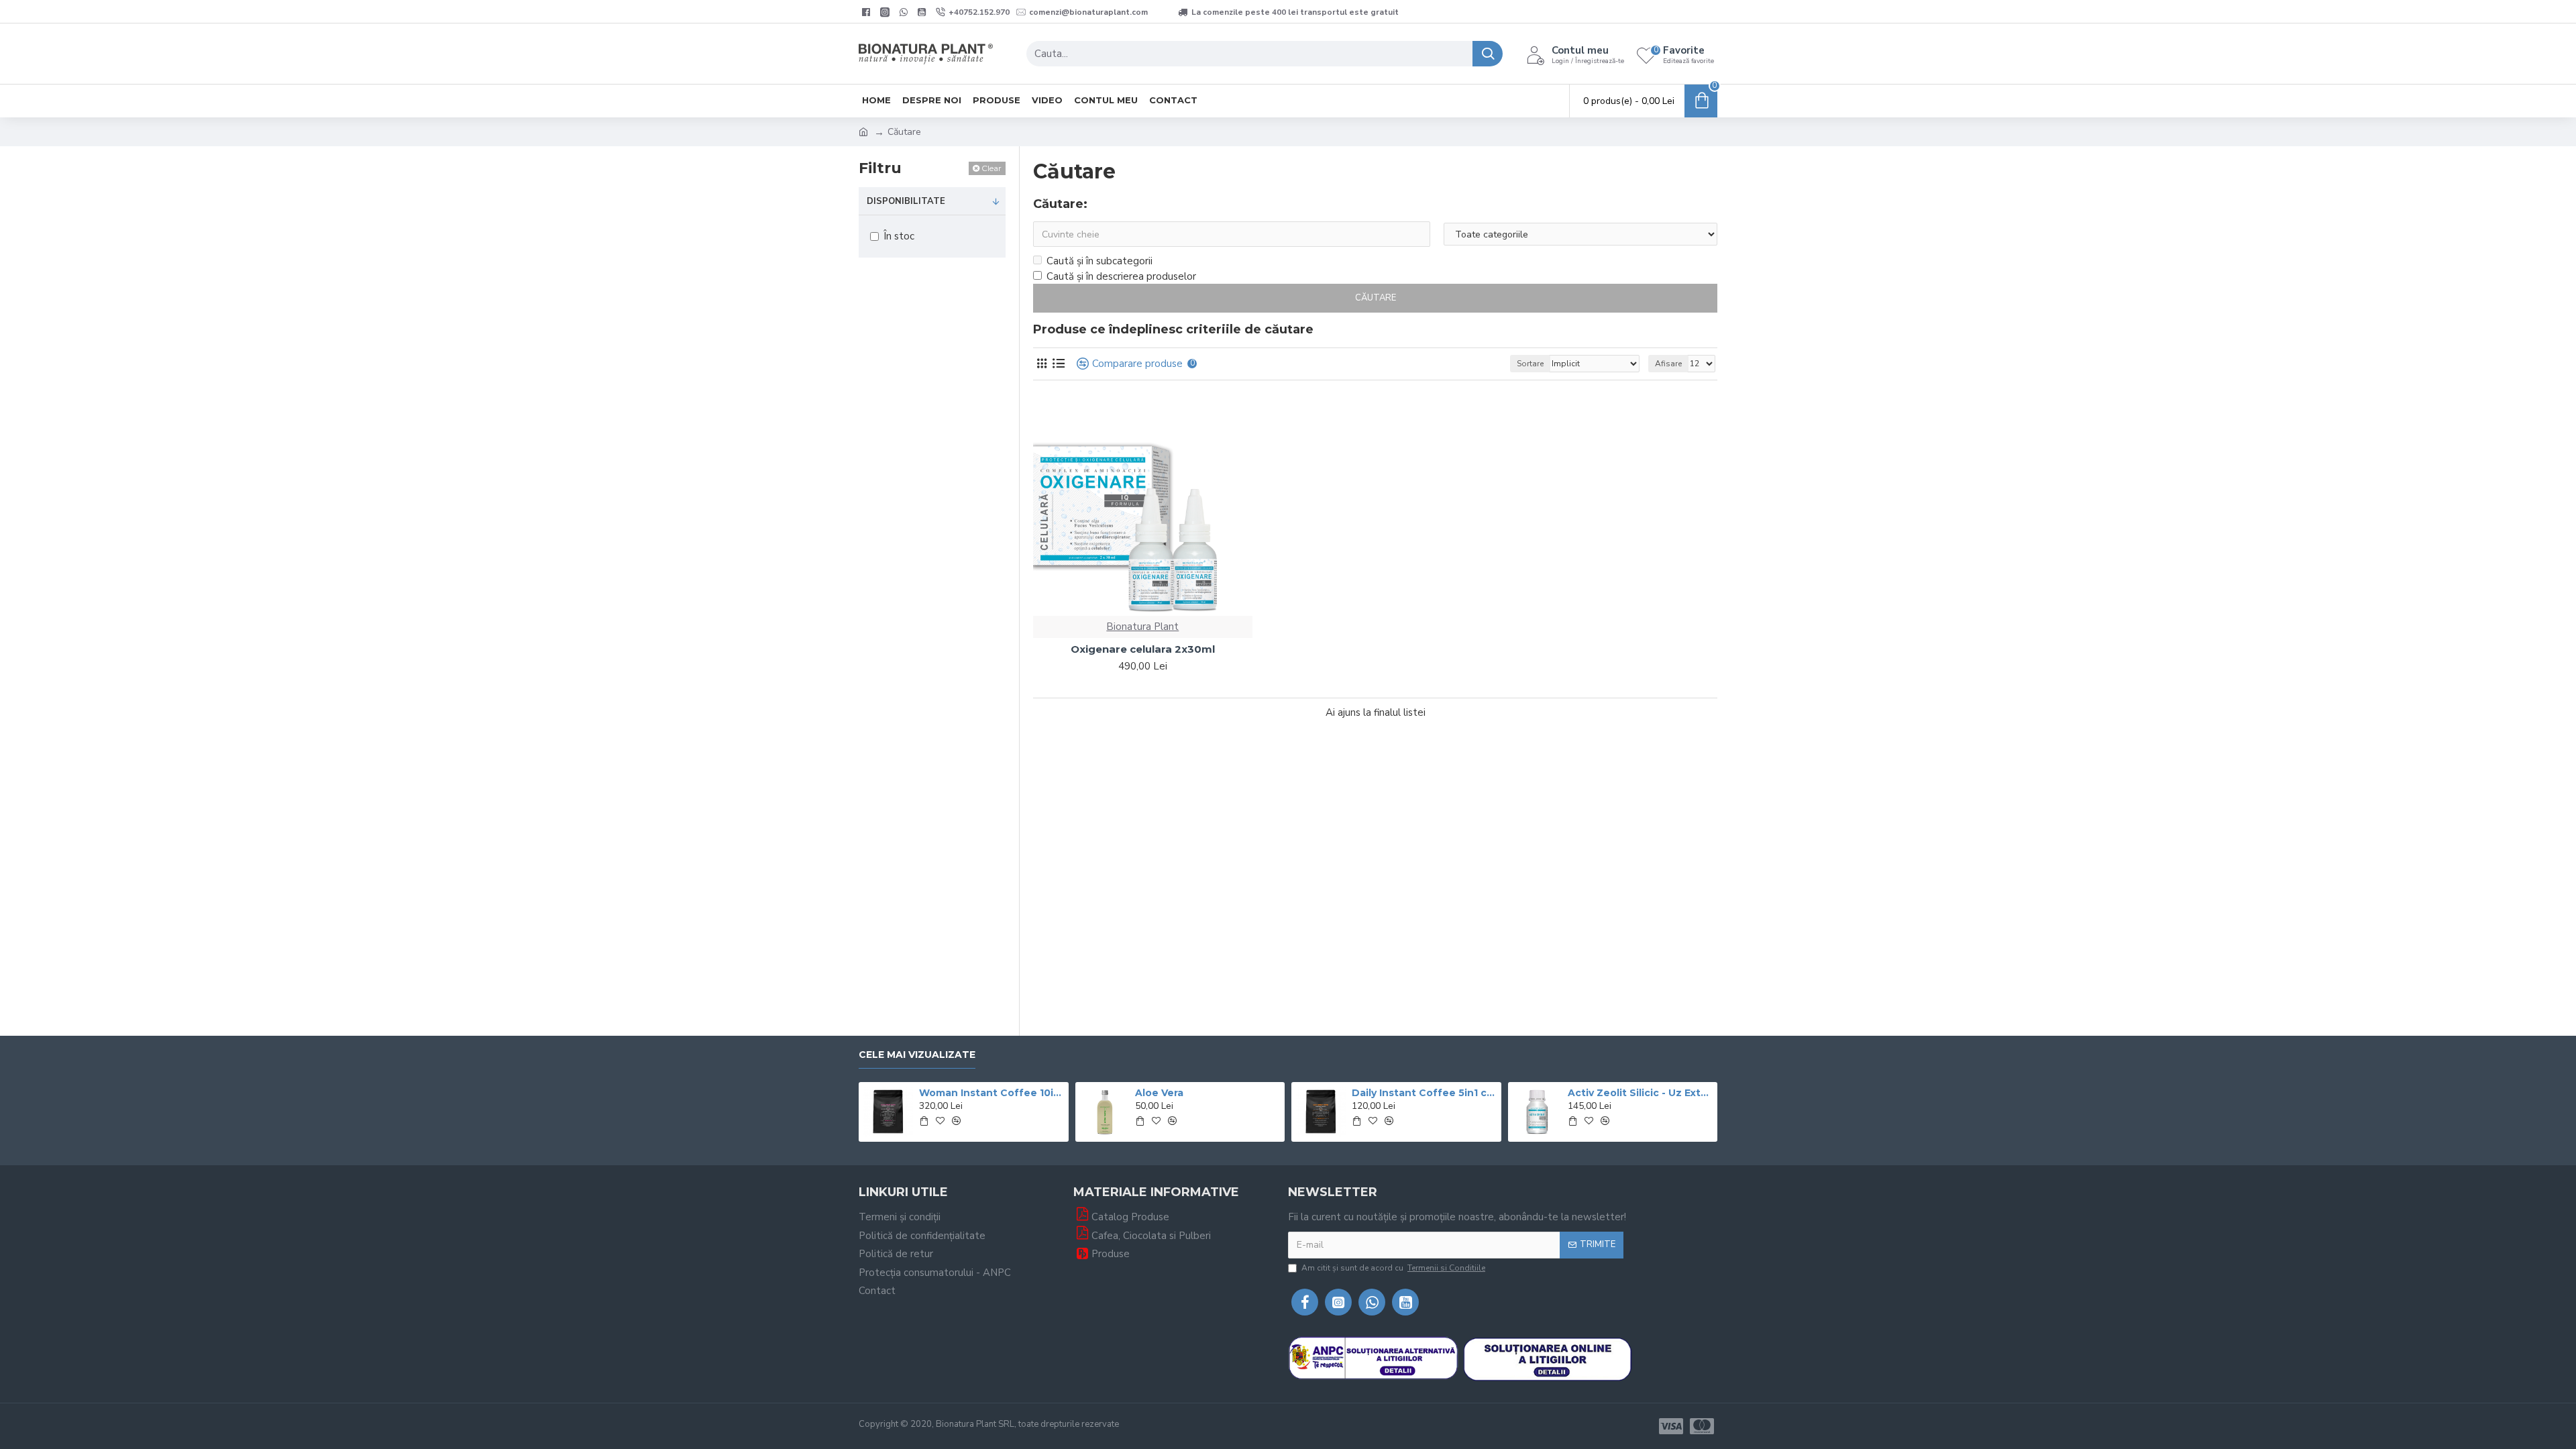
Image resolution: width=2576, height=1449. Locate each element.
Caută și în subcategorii (1099, 261)
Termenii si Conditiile (1446, 1268)
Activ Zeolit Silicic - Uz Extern (1640, 1093)
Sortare (1530, 364)
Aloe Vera (1159, 1093)
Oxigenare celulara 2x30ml (1143, 649)
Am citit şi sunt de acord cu (1393, 1268)
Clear (991, 168)
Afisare (1668, 364)
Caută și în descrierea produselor (1121, 276)
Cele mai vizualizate (917, 1055)
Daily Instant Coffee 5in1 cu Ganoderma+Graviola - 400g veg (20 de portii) (1424, 1093)
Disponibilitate (906, 201)
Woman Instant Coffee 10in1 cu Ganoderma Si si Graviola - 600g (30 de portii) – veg (991, 1093)
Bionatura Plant (1142, 627)
